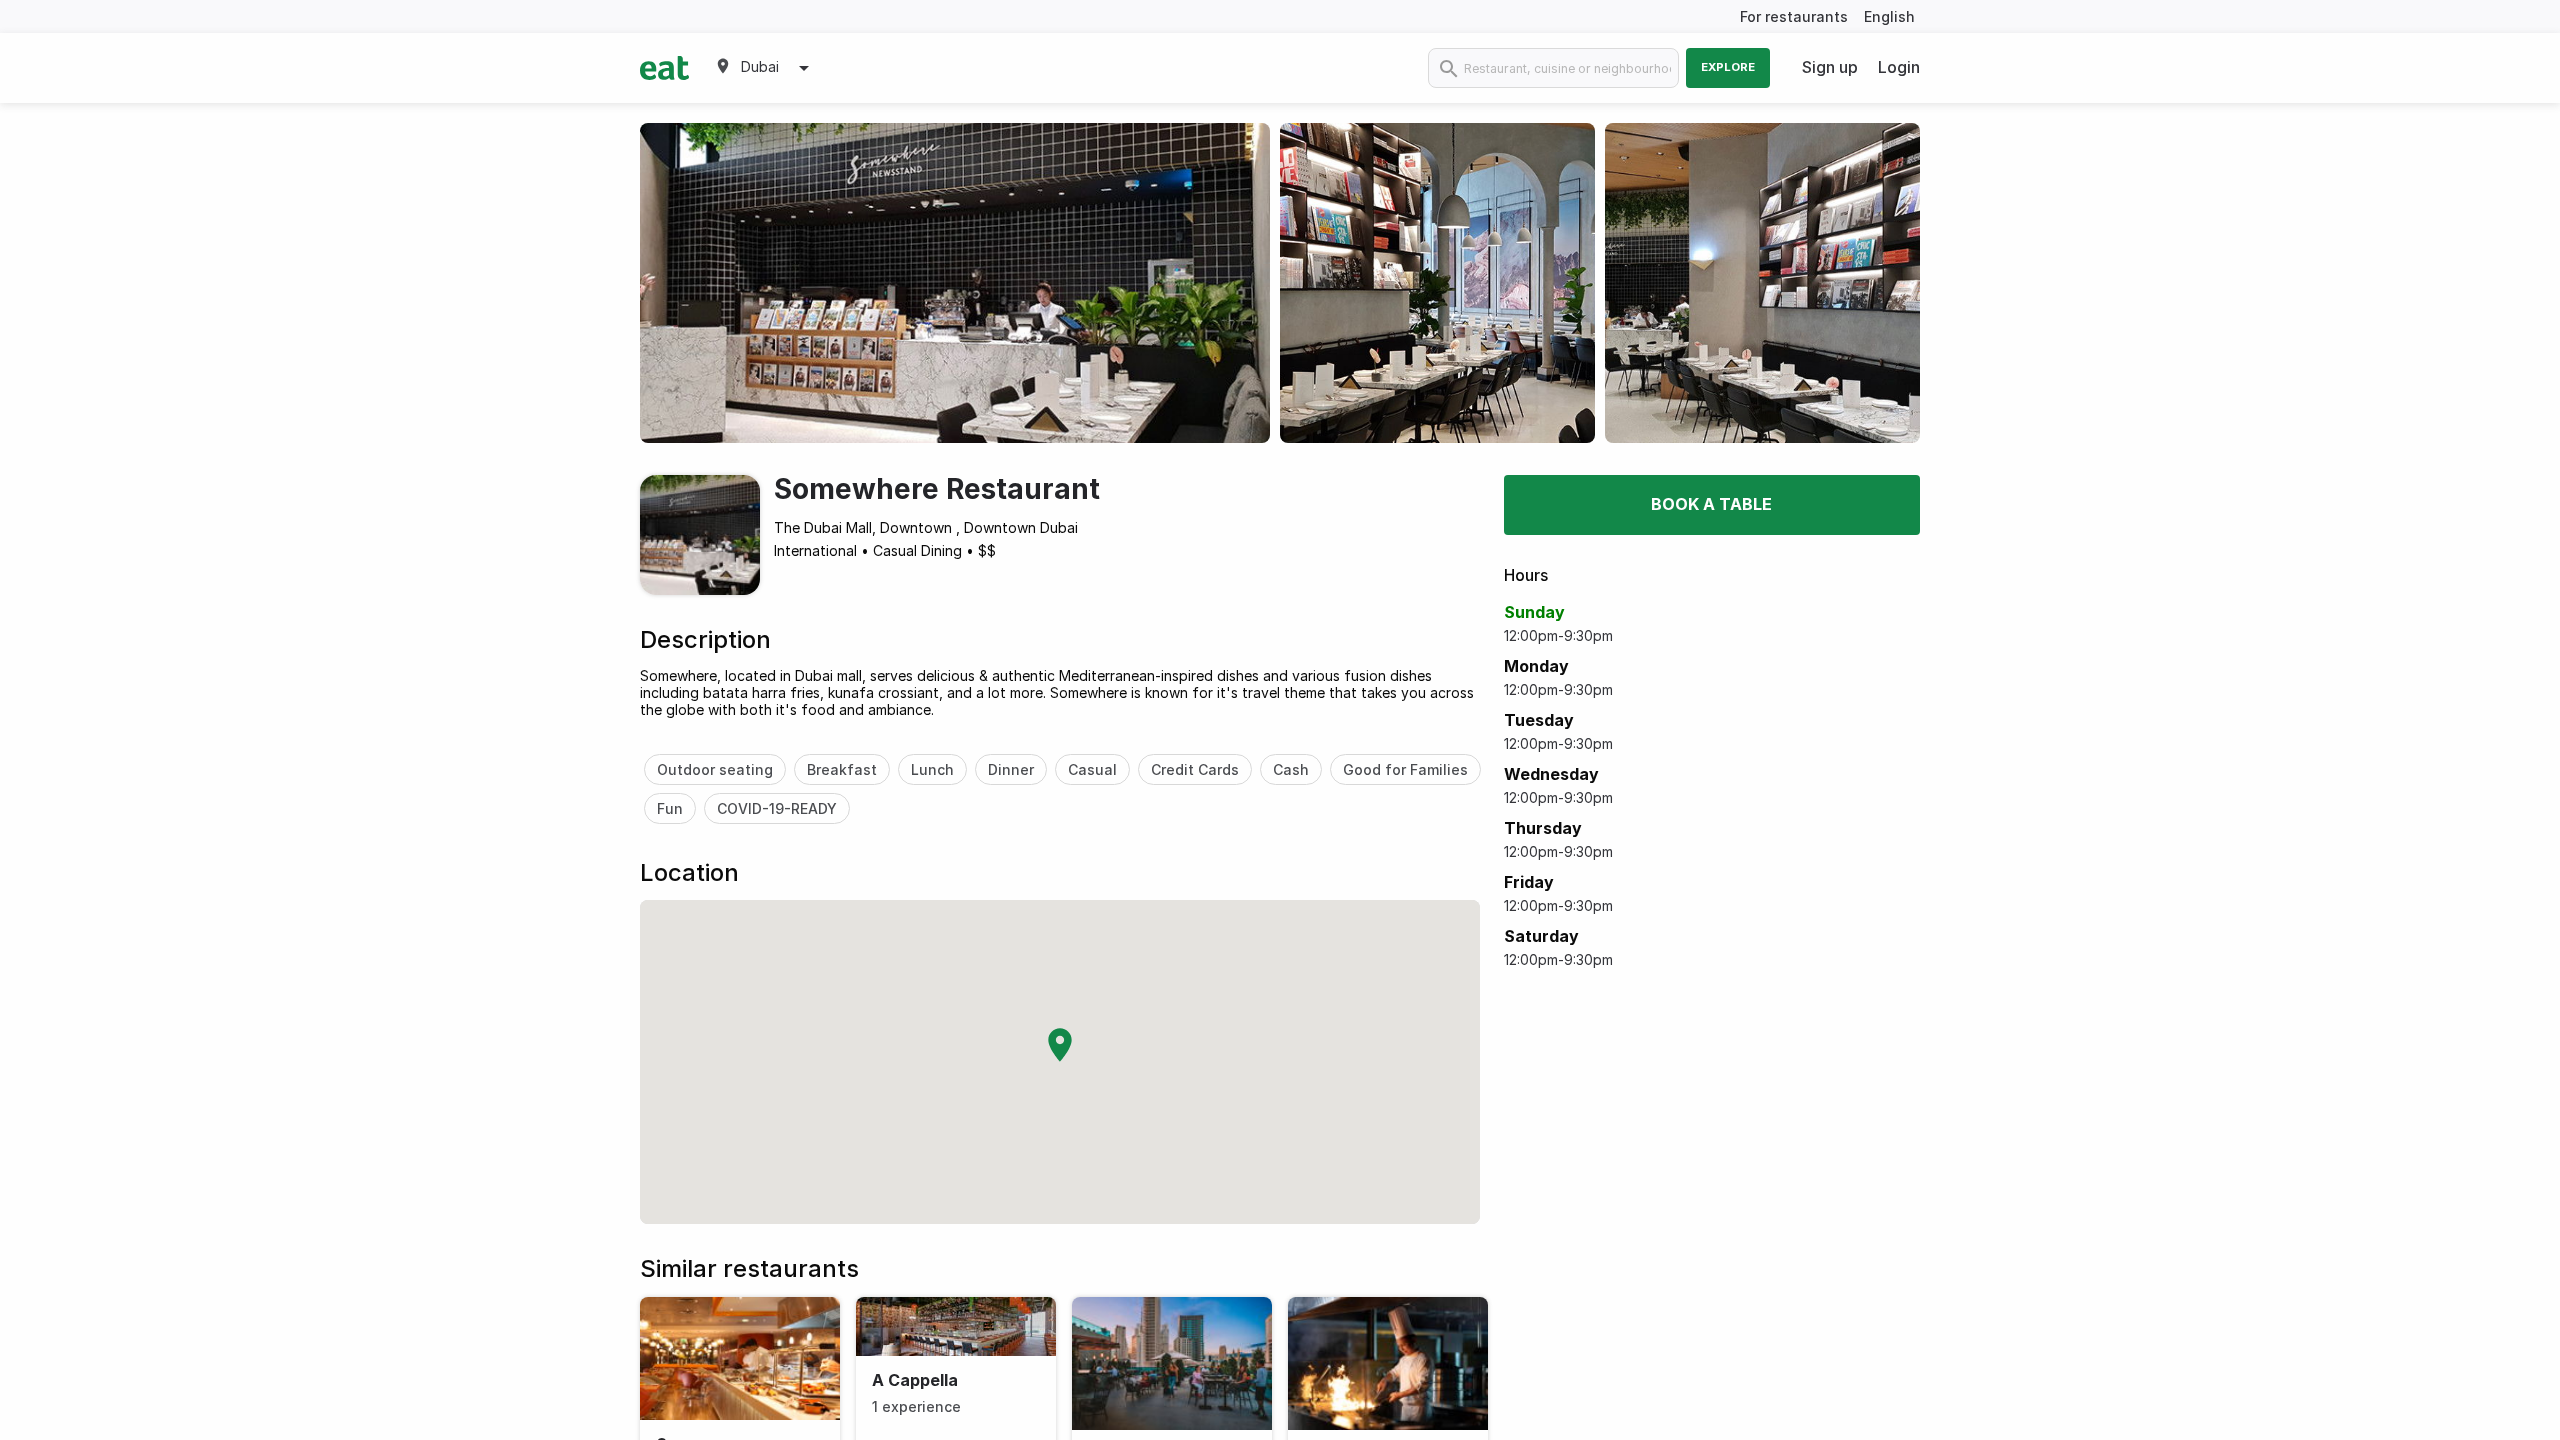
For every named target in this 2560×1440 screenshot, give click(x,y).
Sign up (1830, 67)
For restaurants (1794, 16)
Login (1899, 67)
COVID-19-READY (777, 808)
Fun (670, 808)
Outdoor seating (715, 769)
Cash (1291, 769)
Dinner (1011, 769)
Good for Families (1405, 769)
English (1889, 16)
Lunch (932, 769)
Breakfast (842, 769)
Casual (1092, 769)
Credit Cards (1195, 769)
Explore (1728, 67)
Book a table (1711, 504)
